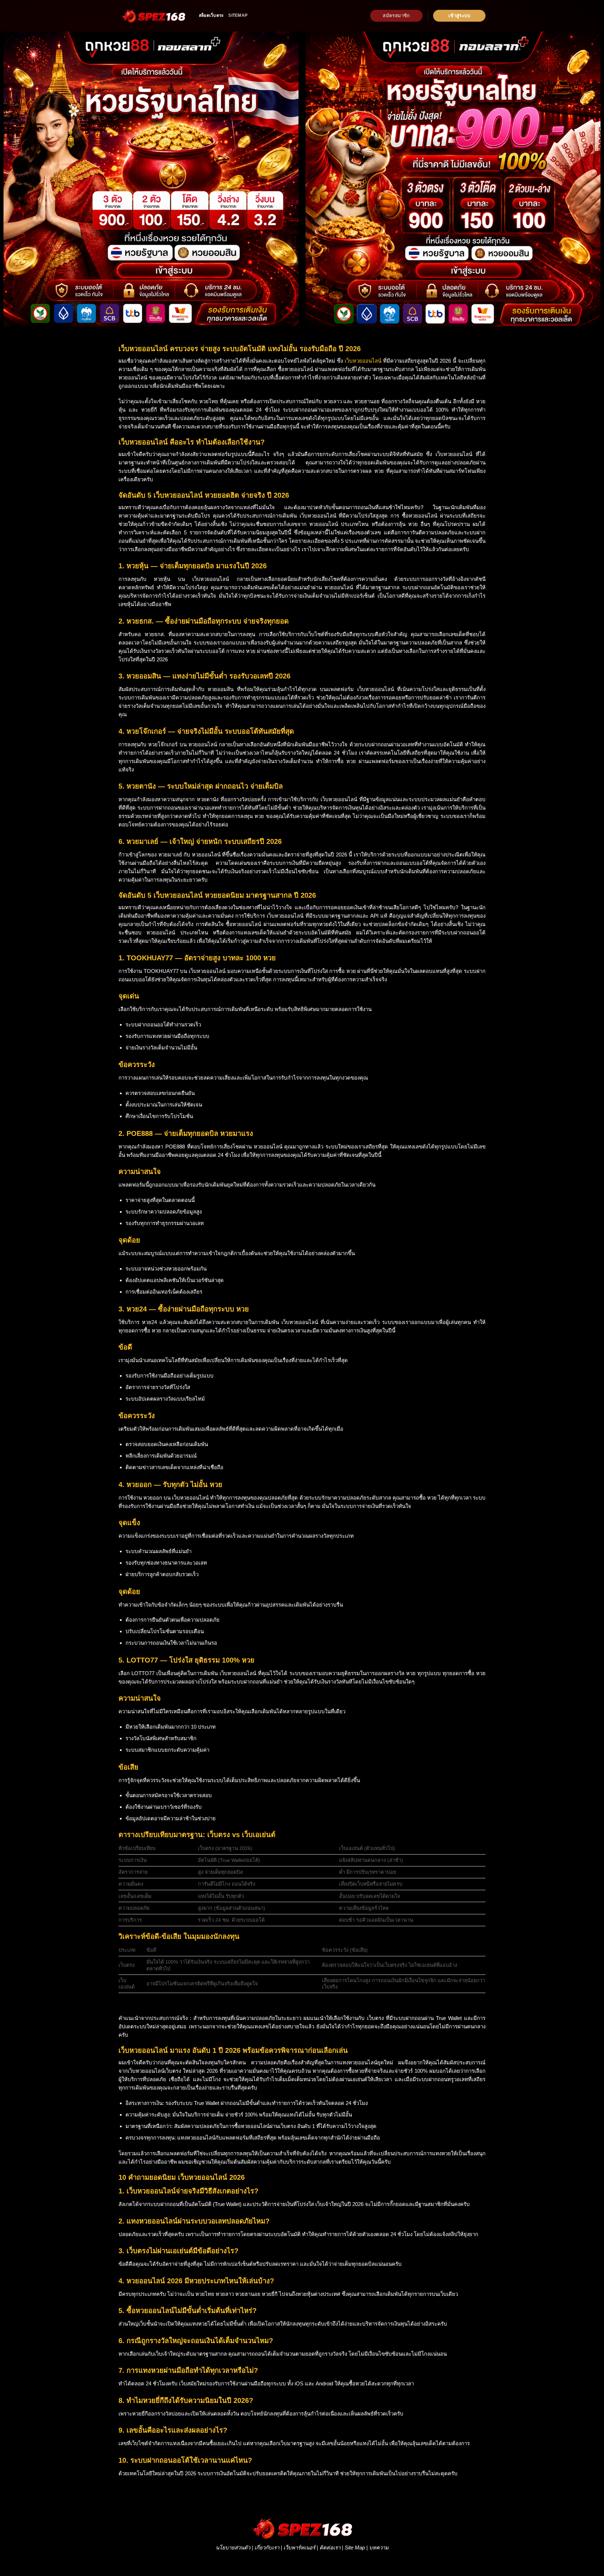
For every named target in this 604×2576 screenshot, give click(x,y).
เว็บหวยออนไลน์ (363, 361)
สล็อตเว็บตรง (211, 15)
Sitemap (238, 15)
